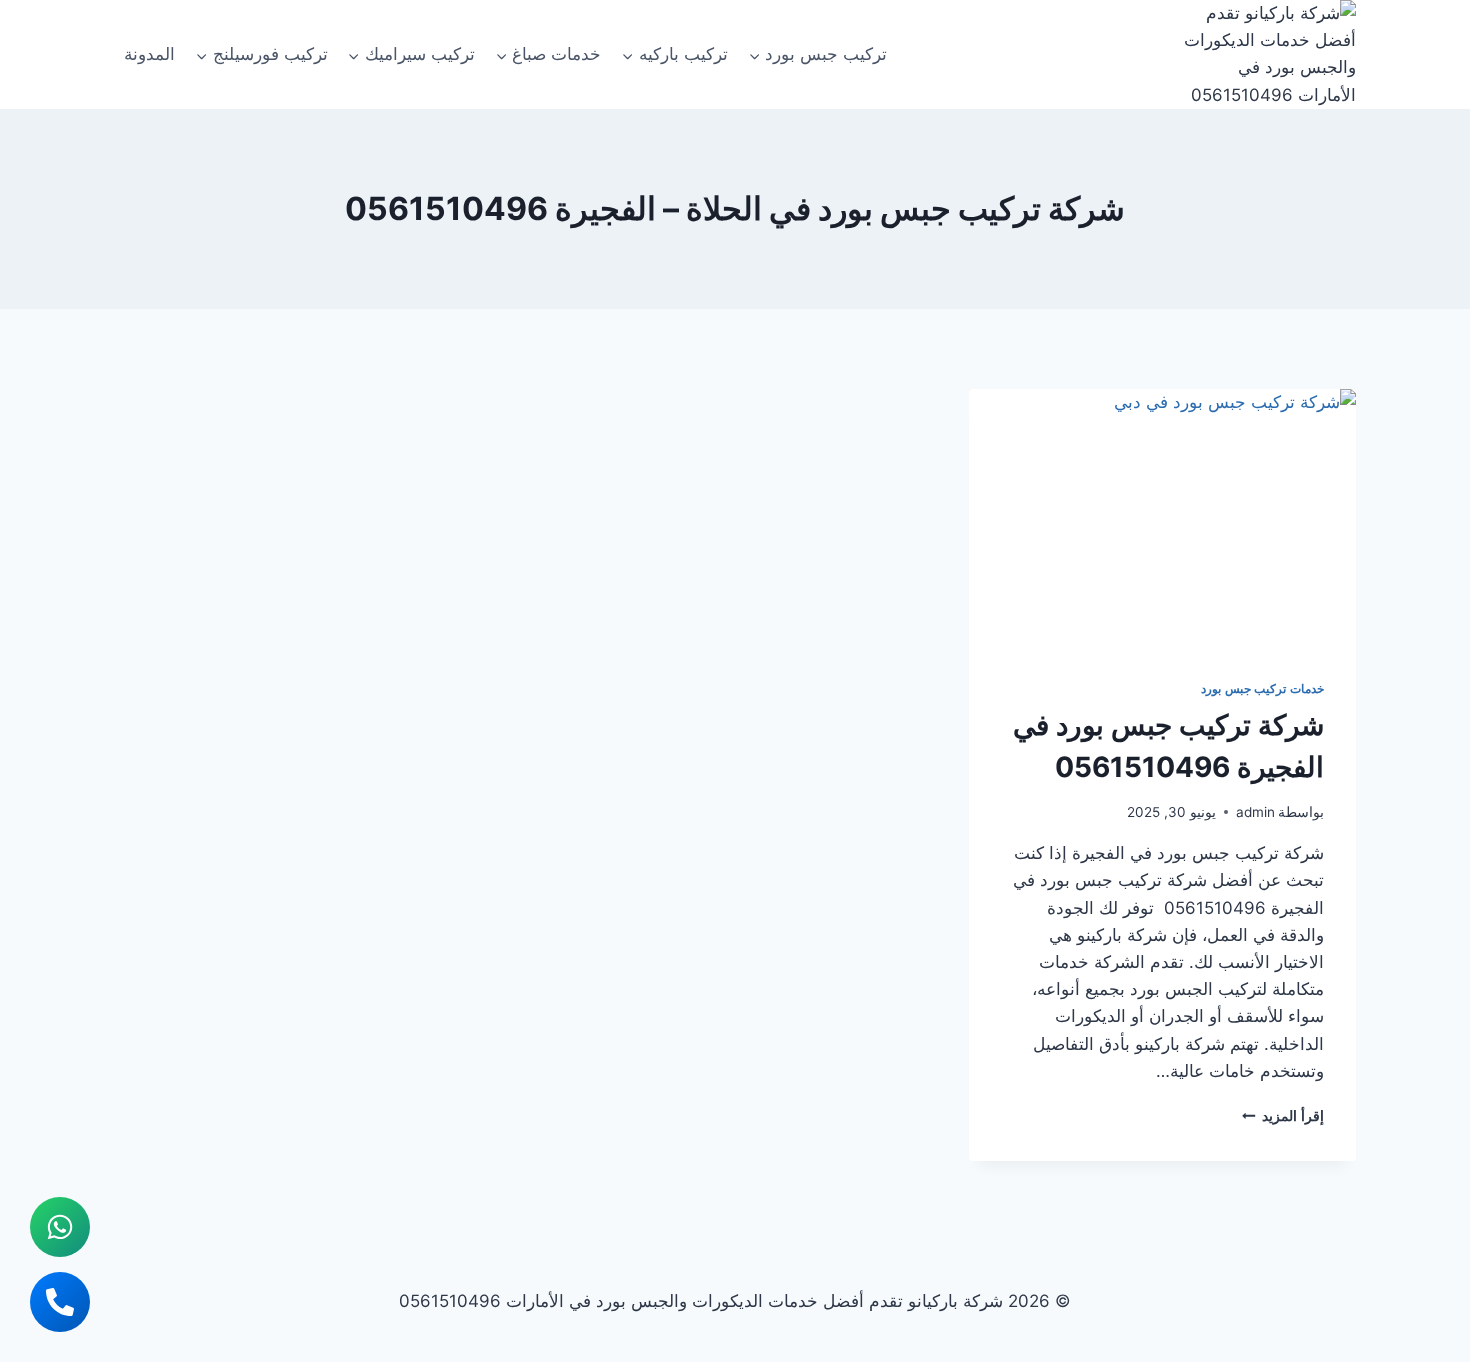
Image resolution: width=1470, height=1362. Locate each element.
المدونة (149, 54)
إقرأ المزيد (1283, 1116)
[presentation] (1162, 518)
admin (1255, 812)
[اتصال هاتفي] (60, 1302)
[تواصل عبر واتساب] (60, 1227)
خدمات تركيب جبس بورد (1262, 688)
